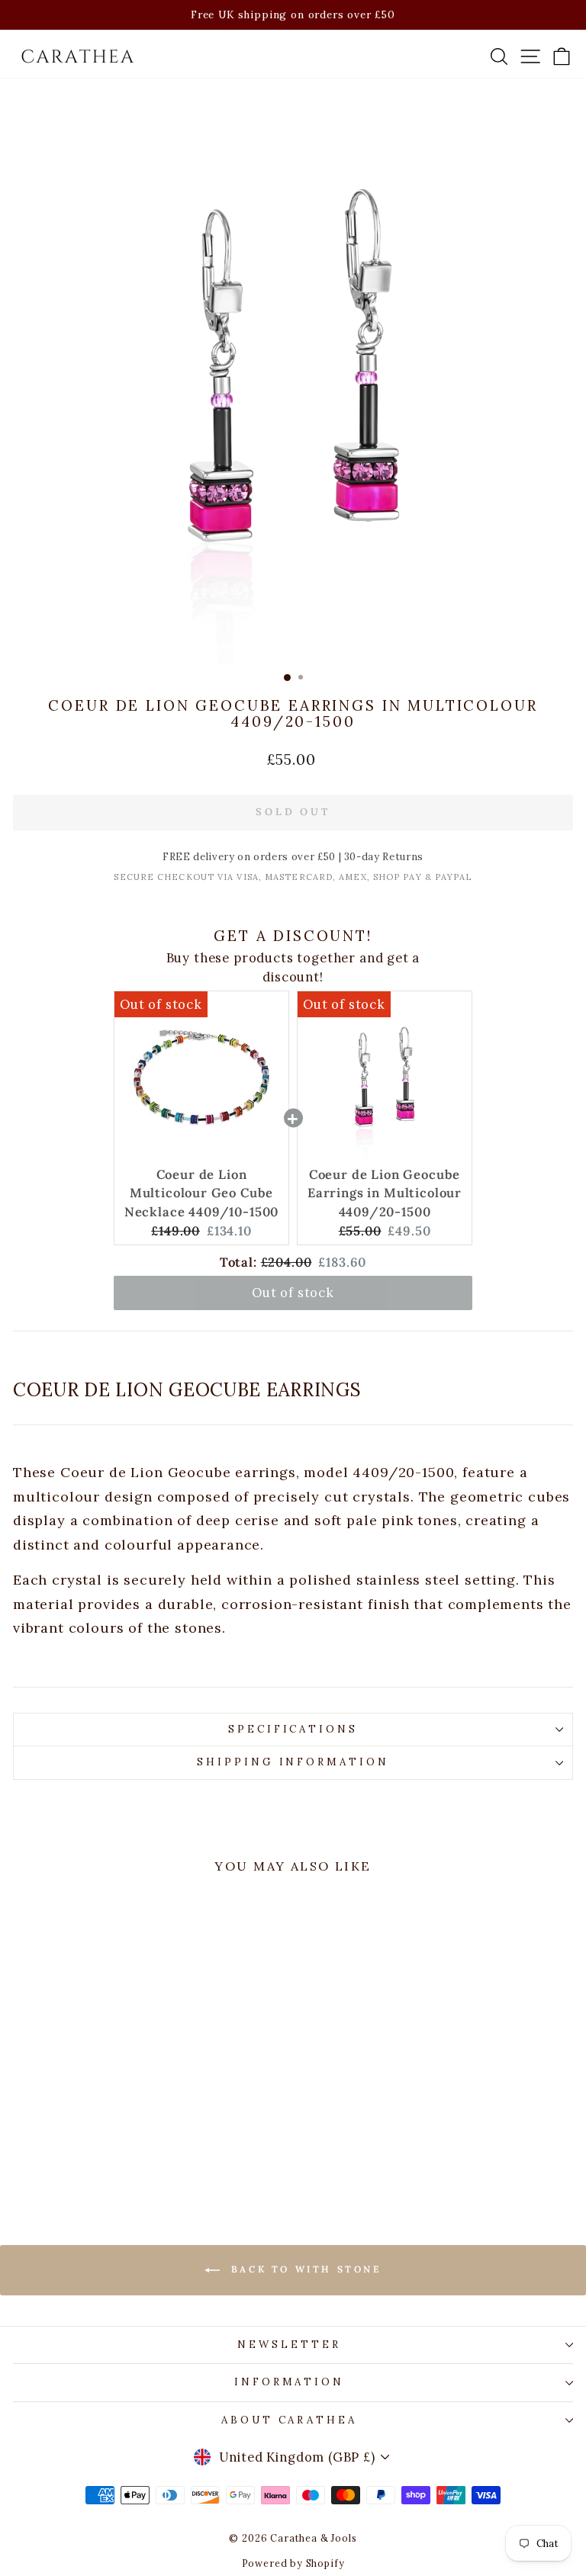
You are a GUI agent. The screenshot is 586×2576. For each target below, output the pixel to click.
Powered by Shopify (293, 2563)
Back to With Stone (303, 2269)
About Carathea (290, 2420)
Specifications (293, 1729)
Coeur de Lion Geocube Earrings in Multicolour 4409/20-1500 (385, 1193)
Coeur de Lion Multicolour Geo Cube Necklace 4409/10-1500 (201, 1193)
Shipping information (293, 1762)
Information (290, 2382)
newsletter (289, 2345)
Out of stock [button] (293, 1293)
